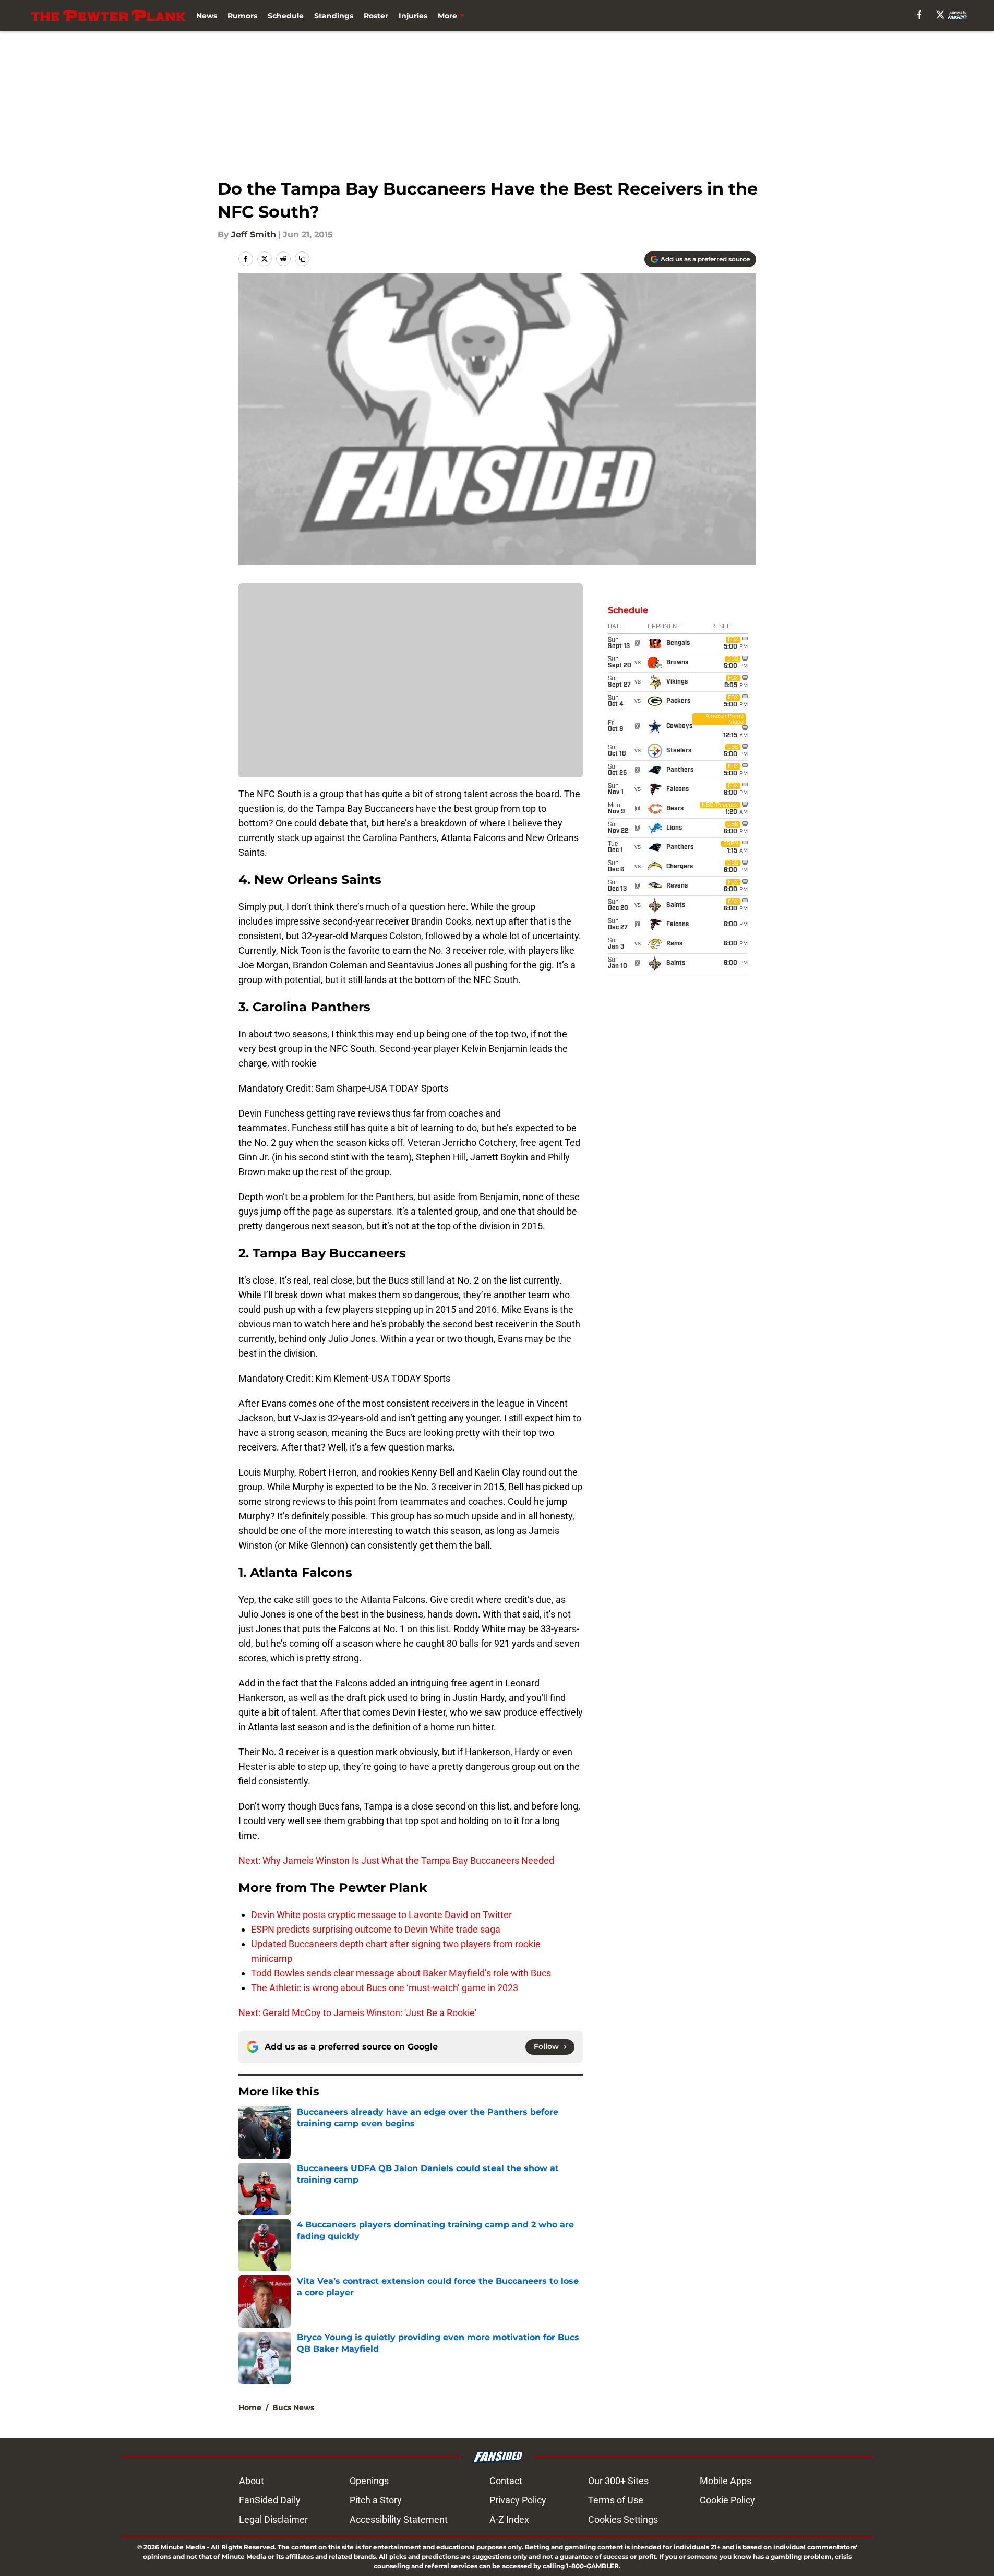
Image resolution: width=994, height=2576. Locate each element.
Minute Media (183, 2547)
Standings (334, 16)
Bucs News (293, 2407)
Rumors (242, 16)
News (207, 16)
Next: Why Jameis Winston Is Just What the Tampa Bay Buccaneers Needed (396, 1860)
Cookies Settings (623, 2519)
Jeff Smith (254, 235)
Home (250, 2407)
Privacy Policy (518, 2500)
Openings (369, 2481)
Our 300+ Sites (618, 2481)
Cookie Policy (727, 2500)
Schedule (286, 16)
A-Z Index (509, 2519)
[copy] (302, 259)
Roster (376, 16)
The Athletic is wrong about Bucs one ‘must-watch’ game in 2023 (385, 1988)
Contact (506, 2481)
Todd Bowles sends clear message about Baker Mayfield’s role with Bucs (401, 1973)
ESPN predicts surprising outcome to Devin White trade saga (376, 1929)
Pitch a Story (376, 2500)
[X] (940, 15)
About (252, 2481)
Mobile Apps (726, 2481)
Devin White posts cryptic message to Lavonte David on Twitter (381, 1915)
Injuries (413, 16)
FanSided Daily (270, 2500)
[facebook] (920, 15)
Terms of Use (616, 2500)
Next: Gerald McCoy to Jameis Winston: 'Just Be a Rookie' (357, 2013)
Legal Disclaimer (273, 2519)
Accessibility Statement (399, 2519)
